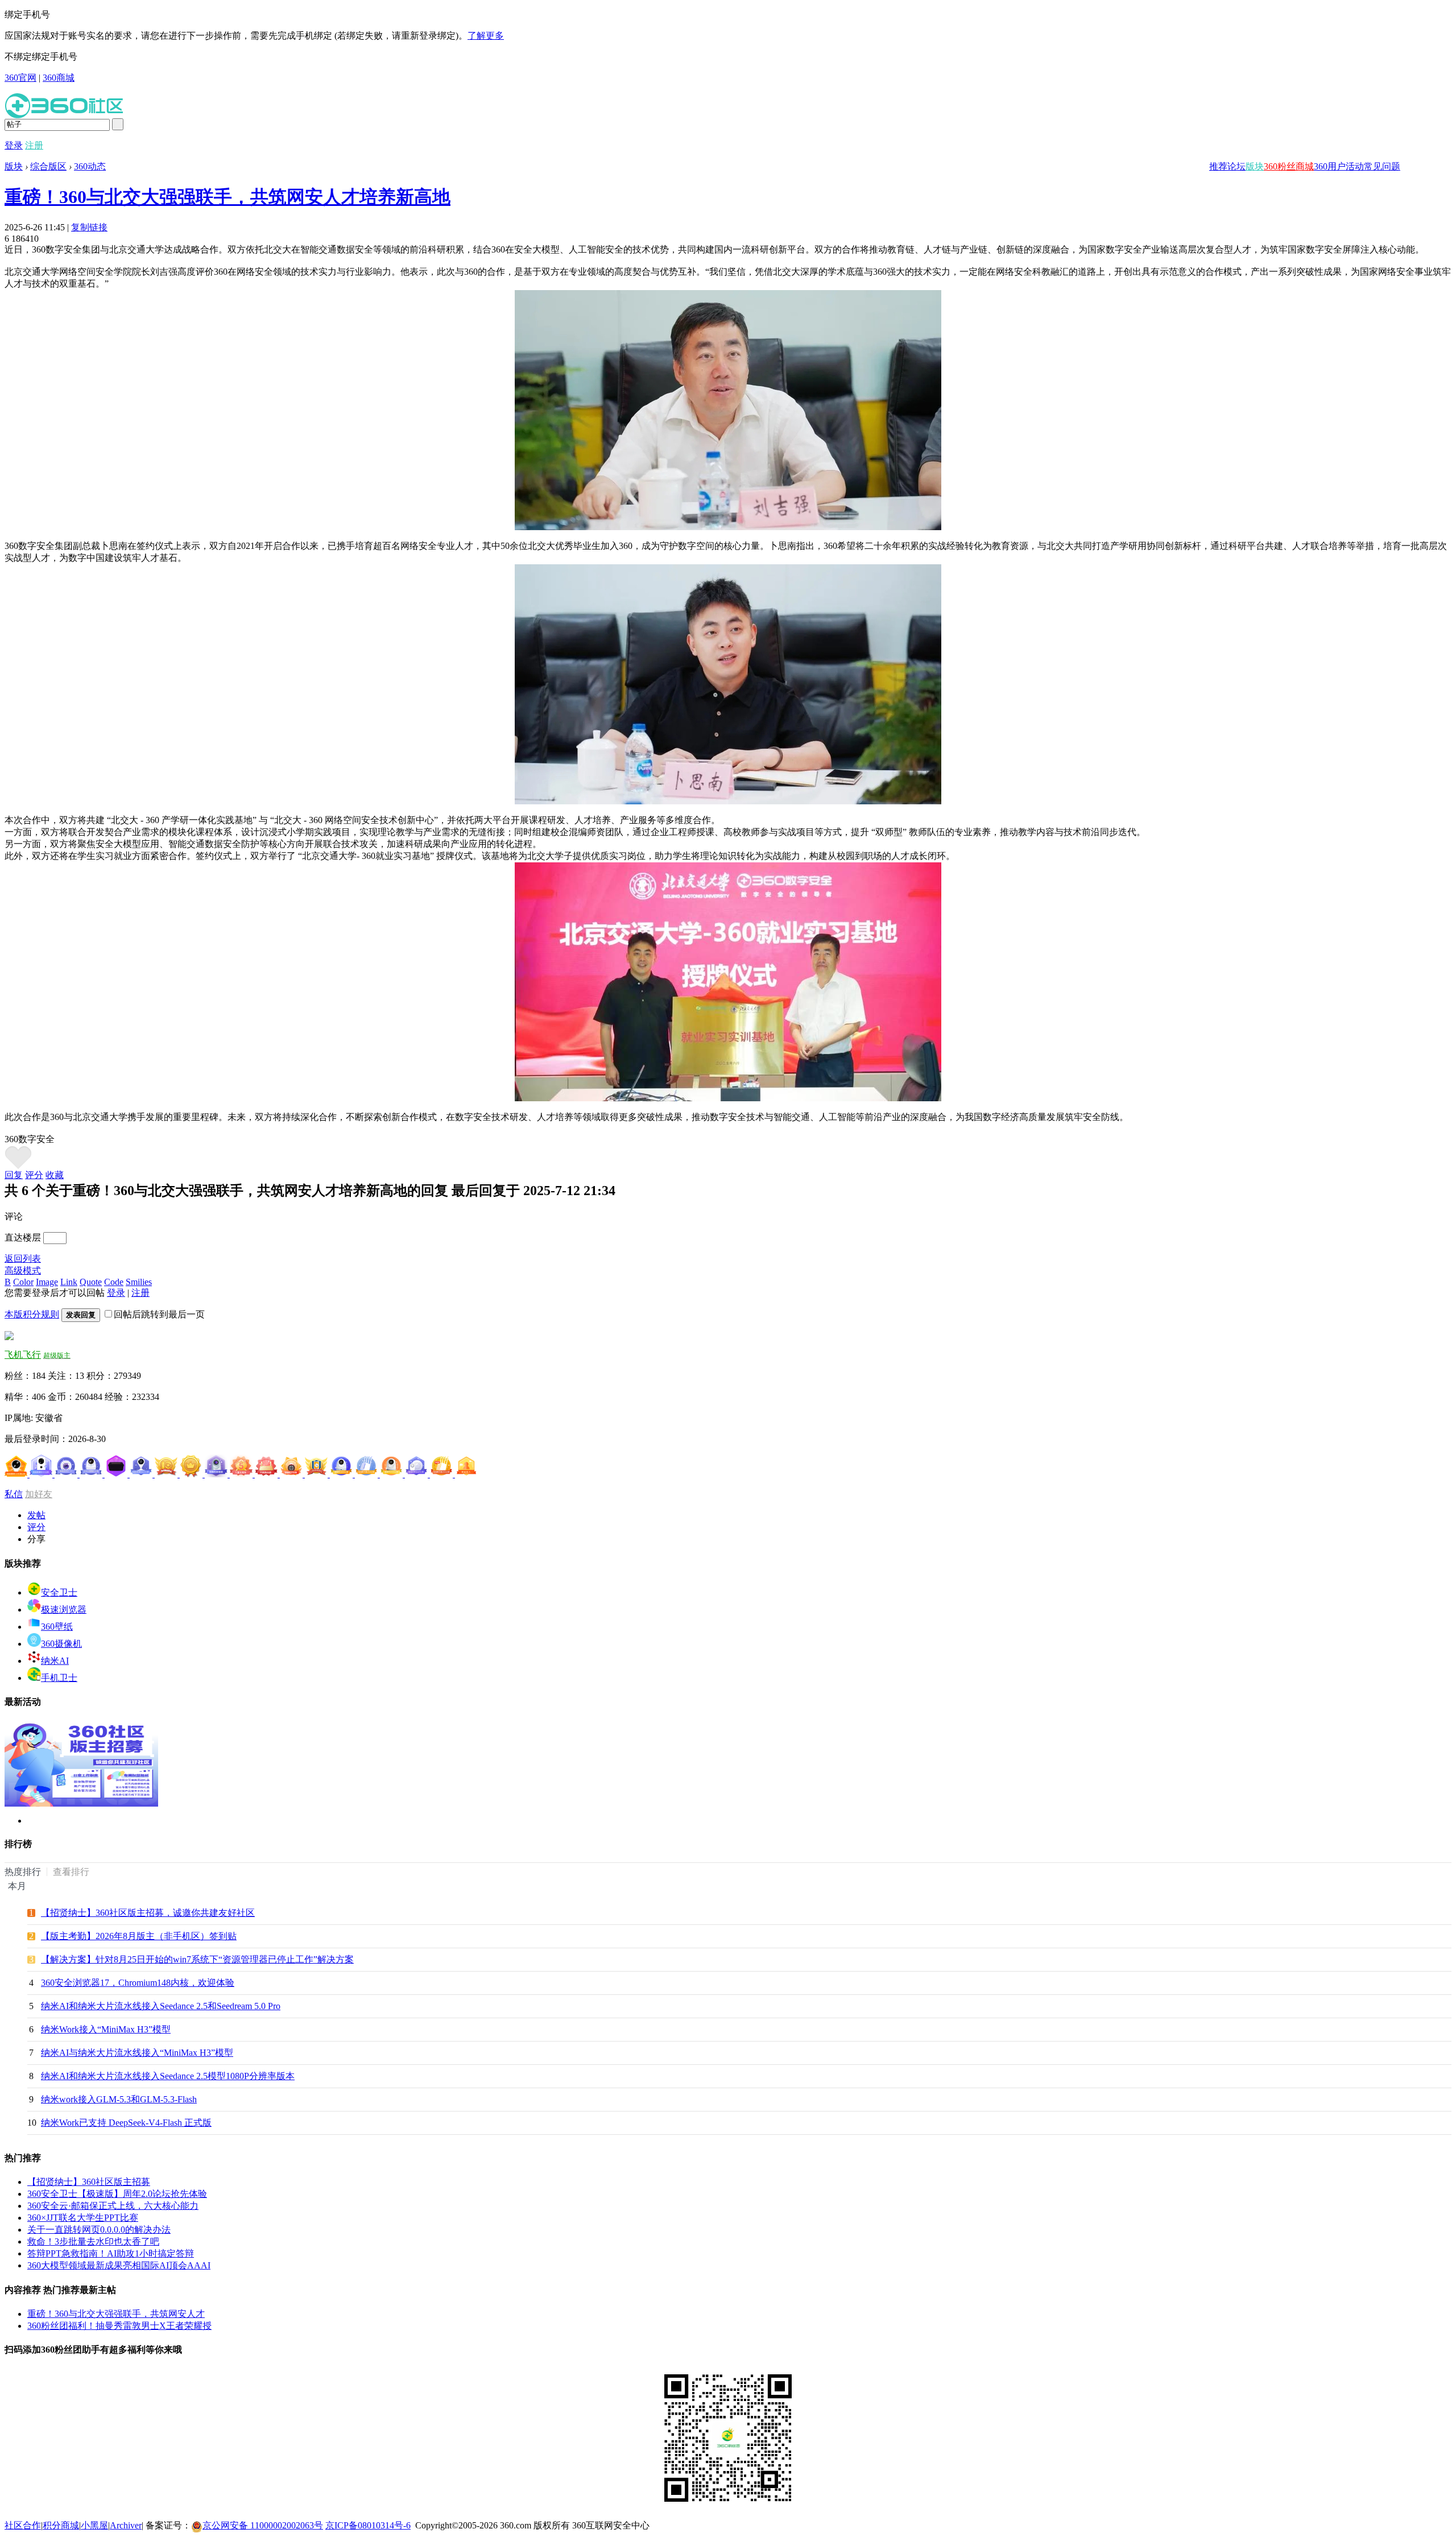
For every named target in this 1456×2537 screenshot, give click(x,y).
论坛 (1236, 166)
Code (114, 1282)
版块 (1255, 166)
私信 (14, 1494)
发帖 (36, 1515)
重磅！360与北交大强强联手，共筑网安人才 (116, 2314)
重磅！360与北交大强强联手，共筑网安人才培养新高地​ (227, 197)
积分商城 (61, 2525)
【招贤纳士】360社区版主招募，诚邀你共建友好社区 (148, 1913)
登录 (14, 145)
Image (47, 1282)
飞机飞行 (23, 1355)
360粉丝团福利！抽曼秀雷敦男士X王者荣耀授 (119, 2326)
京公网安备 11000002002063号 (263, 2525)
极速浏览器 (64, 1610)
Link (69, 1282)
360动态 (90, 166)
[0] (18, 1166)
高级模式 (23, 1270)
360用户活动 (1339, 166)
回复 (14, 1175)
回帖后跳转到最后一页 (159, 1314)
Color (23, 1282)
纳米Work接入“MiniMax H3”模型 (106, 2029)
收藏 (55, 1175)
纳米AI (55, 1661)
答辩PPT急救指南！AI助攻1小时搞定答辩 (111, 2253)
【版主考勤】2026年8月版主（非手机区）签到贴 (139, 1936)
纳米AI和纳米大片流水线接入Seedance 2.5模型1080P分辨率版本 (168, 2076)
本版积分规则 (32, 1314)
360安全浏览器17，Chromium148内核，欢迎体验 (138, 1983)
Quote (91, 1282)
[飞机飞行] (9, 1337)
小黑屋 (94, 2525)
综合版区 (48, 166)
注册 (34, 145)
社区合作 (23, 2525)
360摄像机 (61, 1644)
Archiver (126, 2525)
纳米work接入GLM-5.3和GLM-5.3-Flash (119, 2099)
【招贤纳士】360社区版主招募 (89, 2182)
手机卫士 (59, 1678)
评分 (34, 1175)
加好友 (39, 1494)
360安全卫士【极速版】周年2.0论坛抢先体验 (117, 2194)
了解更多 (486, 36)
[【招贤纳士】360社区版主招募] (81, 1803)
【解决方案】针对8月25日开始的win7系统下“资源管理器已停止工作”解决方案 (197, 1959)
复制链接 (89, 227)
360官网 (20, 78)
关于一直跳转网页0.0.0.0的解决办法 (99, 2230)
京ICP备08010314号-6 (368, 2525)
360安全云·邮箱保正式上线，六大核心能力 (113, 2206)
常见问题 (1382, 166)
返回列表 (23, 1259)
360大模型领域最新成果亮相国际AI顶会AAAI (119, 2265)
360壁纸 (57, 1627)
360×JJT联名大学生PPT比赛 (83, 2218)
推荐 (1218, 166)
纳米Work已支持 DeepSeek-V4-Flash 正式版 (126, 2123)
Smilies (139, 1282)
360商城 (59, 78)
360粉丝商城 (1289, 166)
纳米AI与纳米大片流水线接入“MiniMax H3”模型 (137, 2053)
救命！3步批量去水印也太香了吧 (93, 2241)
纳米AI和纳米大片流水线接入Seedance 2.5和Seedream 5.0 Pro (161, 2006)
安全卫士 (59, 1592)
